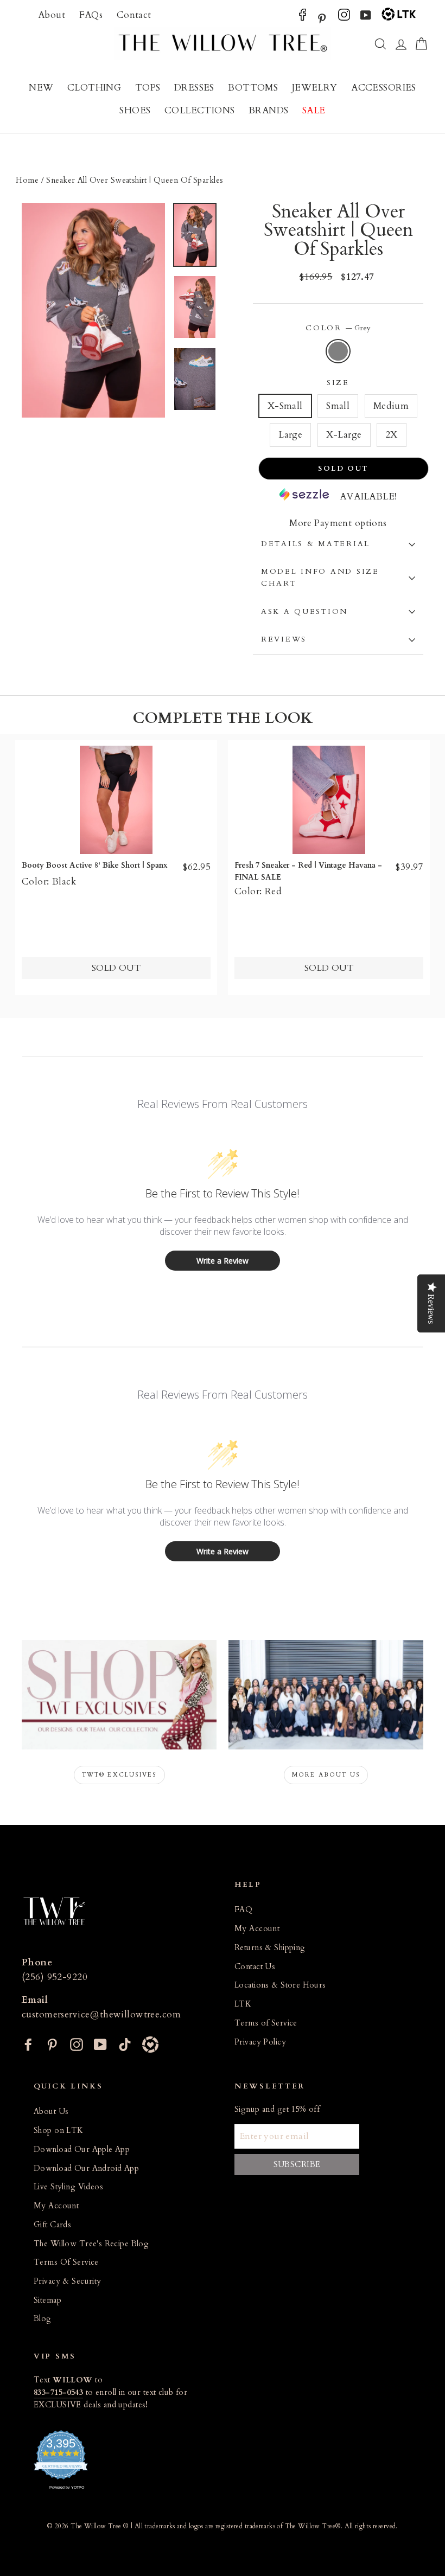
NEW (41, 88)
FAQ (243, 1910)
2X (392, 435)
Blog (43, 2319)
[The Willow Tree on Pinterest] (322, 18)
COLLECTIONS (200, 110)
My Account (257, 1929)
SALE (314, 110)
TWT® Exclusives (119, 1775)
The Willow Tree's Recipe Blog (91, 2244)
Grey (338, 351)
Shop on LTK (59, 2130)
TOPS (148, 88)
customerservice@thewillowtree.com (101, 2014)
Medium (391, 406)
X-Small (285, 406)
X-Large (344, 435)
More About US (326, 1775)
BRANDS (269, 110)
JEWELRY (315, 88)
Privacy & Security (68, 2281)
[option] (93, 310)
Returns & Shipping (270, 1948)
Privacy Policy (260, 2042)
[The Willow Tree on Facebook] (303, 18)
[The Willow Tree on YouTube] (366, 18)
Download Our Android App (86, 2168)
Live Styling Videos (68, 2187)
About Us (51, 2112)
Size (338, 383)
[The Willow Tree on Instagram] (344, 18)
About (52, 15)
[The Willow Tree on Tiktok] (125, 2043)
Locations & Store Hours (280, 1985)
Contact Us (255, 1967)
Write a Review (223, 1261)
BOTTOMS (253, 88)
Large (290, 435)
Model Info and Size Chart (320, 578)
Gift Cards (52, 2225)
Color (338, 328)
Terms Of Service (66, 2262)
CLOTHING (94, 88)
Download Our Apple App (82, 2149)
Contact (134, 15)
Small (338, 406)
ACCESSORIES (384, 88)
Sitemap (47, 2300)
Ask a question (304, 612)
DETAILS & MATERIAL (316, 544)
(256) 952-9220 (55, 1977)
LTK (243, 2004)
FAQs (91, 15)
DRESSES (194, 88)
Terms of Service (266, 2023)
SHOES (135, 110)
